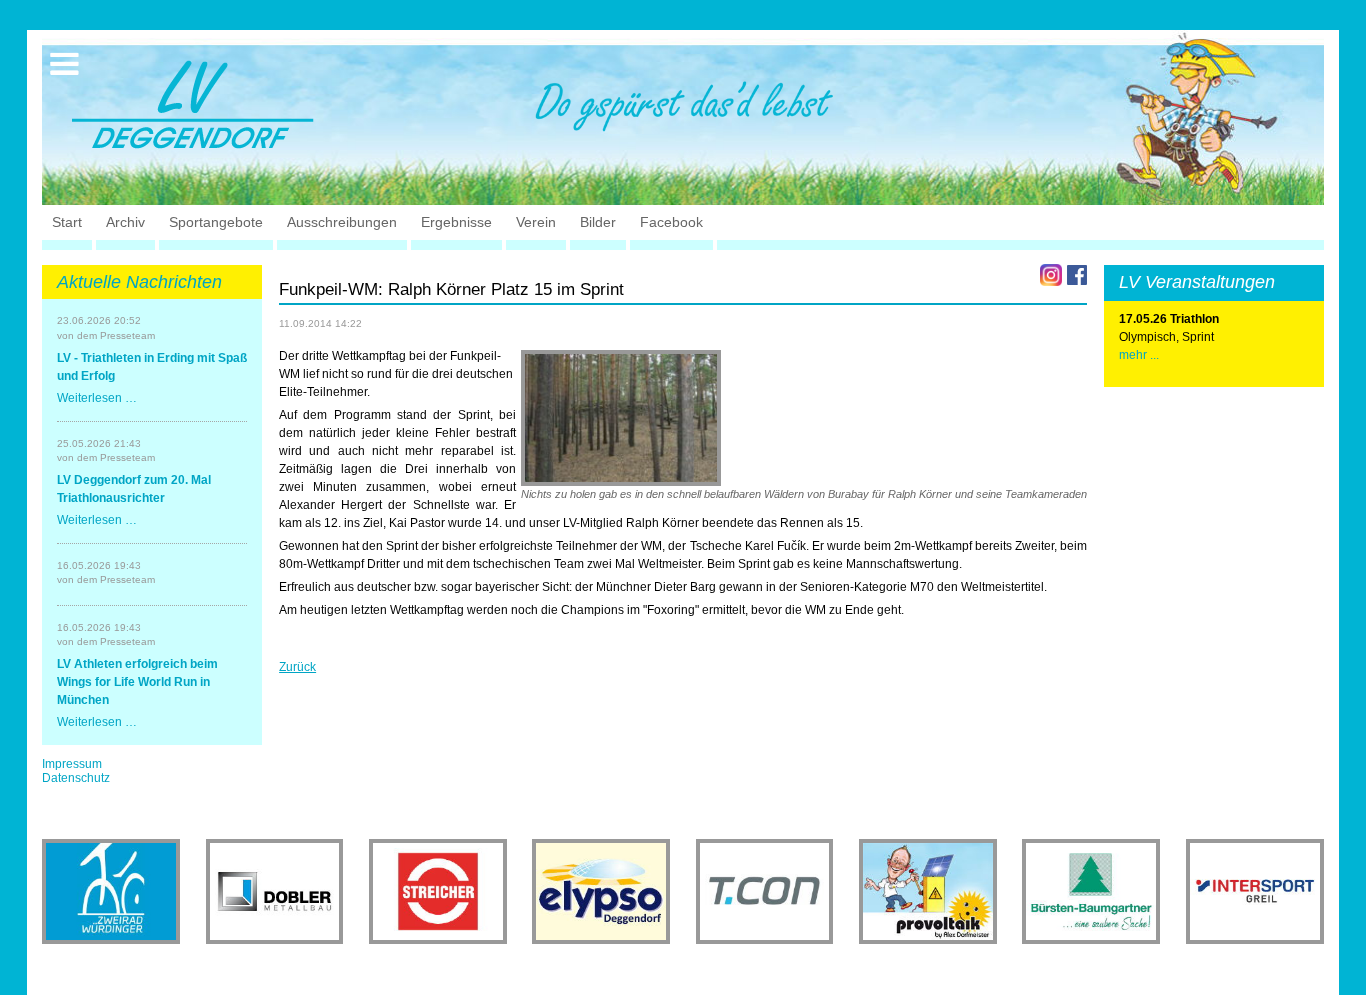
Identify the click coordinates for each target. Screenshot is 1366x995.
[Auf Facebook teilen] (1077, 275)
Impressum (72, 764)
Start (67, 222)
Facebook (671, 222)
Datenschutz (76, 778)
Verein (536, 222)
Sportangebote (216, 222)
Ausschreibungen (342, 222)
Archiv (125, 222)
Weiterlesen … (97, 398)
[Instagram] (1051, 275)
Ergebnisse (456, 222)
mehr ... (1139, 355)
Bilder (598, 222)
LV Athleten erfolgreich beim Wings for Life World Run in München (137, 682)
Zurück (297, 667)
